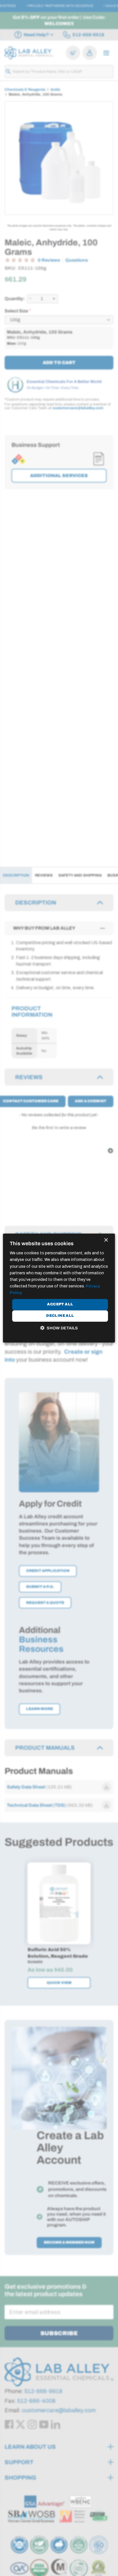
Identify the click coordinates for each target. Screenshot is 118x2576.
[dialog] (59, 1288)
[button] (59, 1328)
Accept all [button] (60, 1305)
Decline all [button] (60, 1316)
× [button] (106, 1240)
